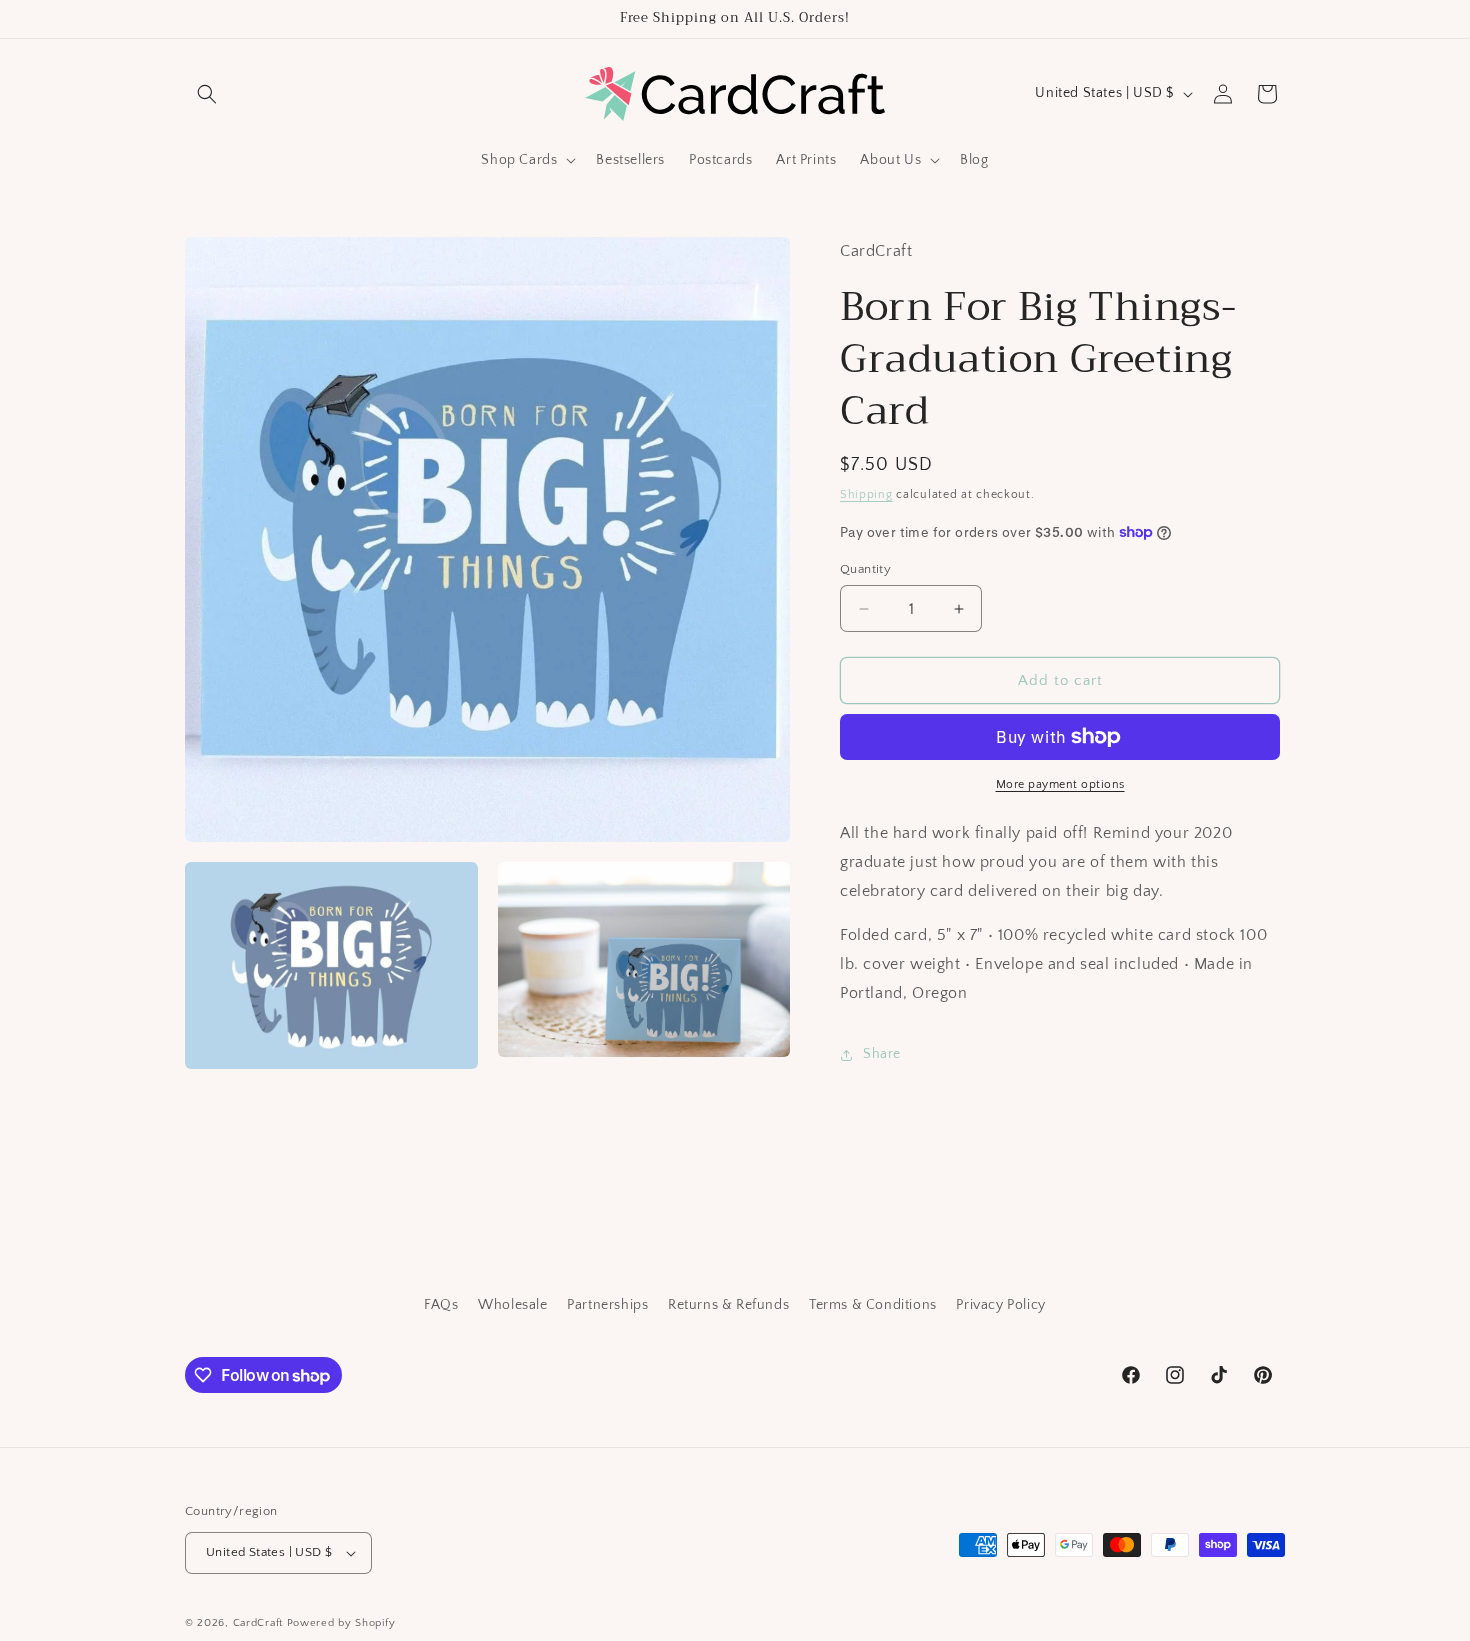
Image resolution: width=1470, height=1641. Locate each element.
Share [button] (882, 1054)
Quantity (865, 569)
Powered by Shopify (341, 1623)
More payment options (1060, 784)
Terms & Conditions (873, 1305)
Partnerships (607, 1305)
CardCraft (258, 1623)
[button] (207, 94)
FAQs (441, 1305)
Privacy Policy (1000, 1305)
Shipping (866, 494)
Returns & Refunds (728, 1305)
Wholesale (512, 1305)
